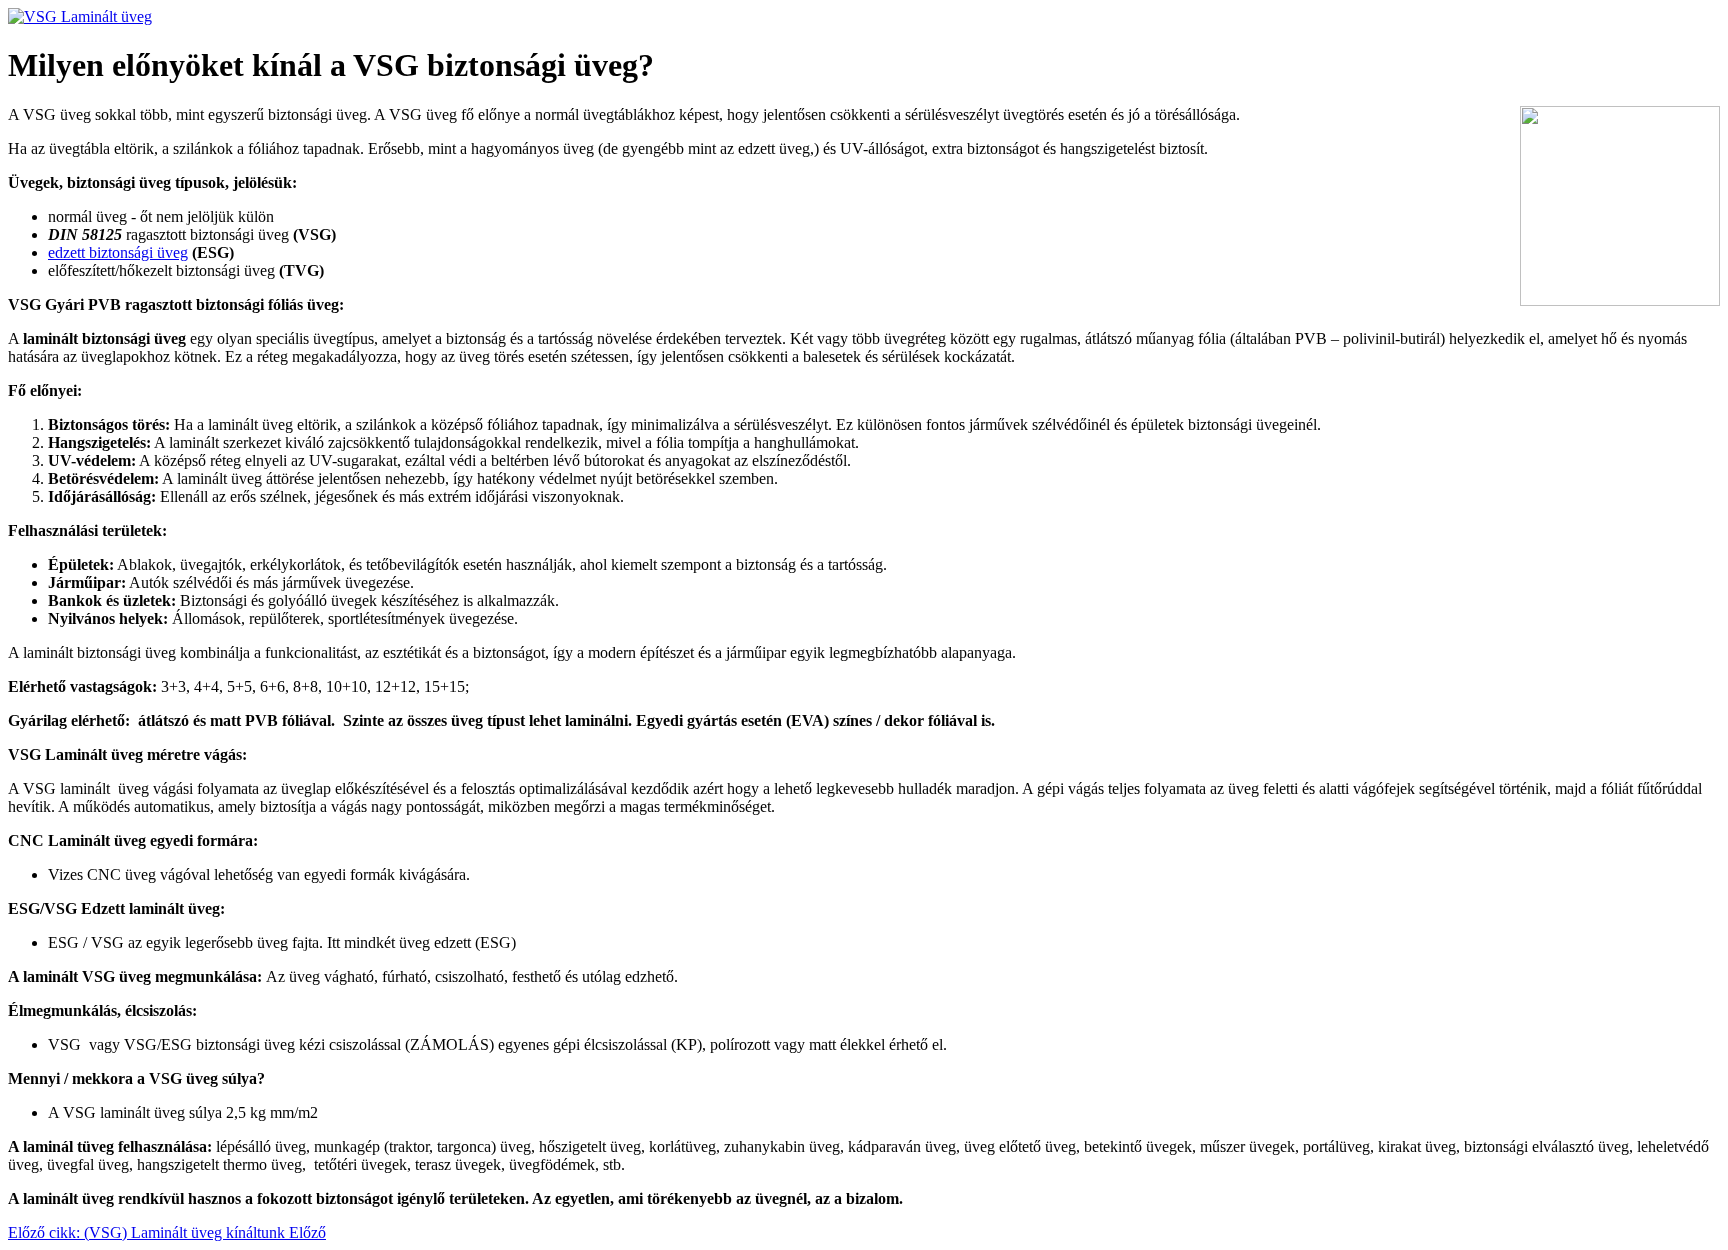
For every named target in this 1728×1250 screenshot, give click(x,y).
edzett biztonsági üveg (118, 252)
